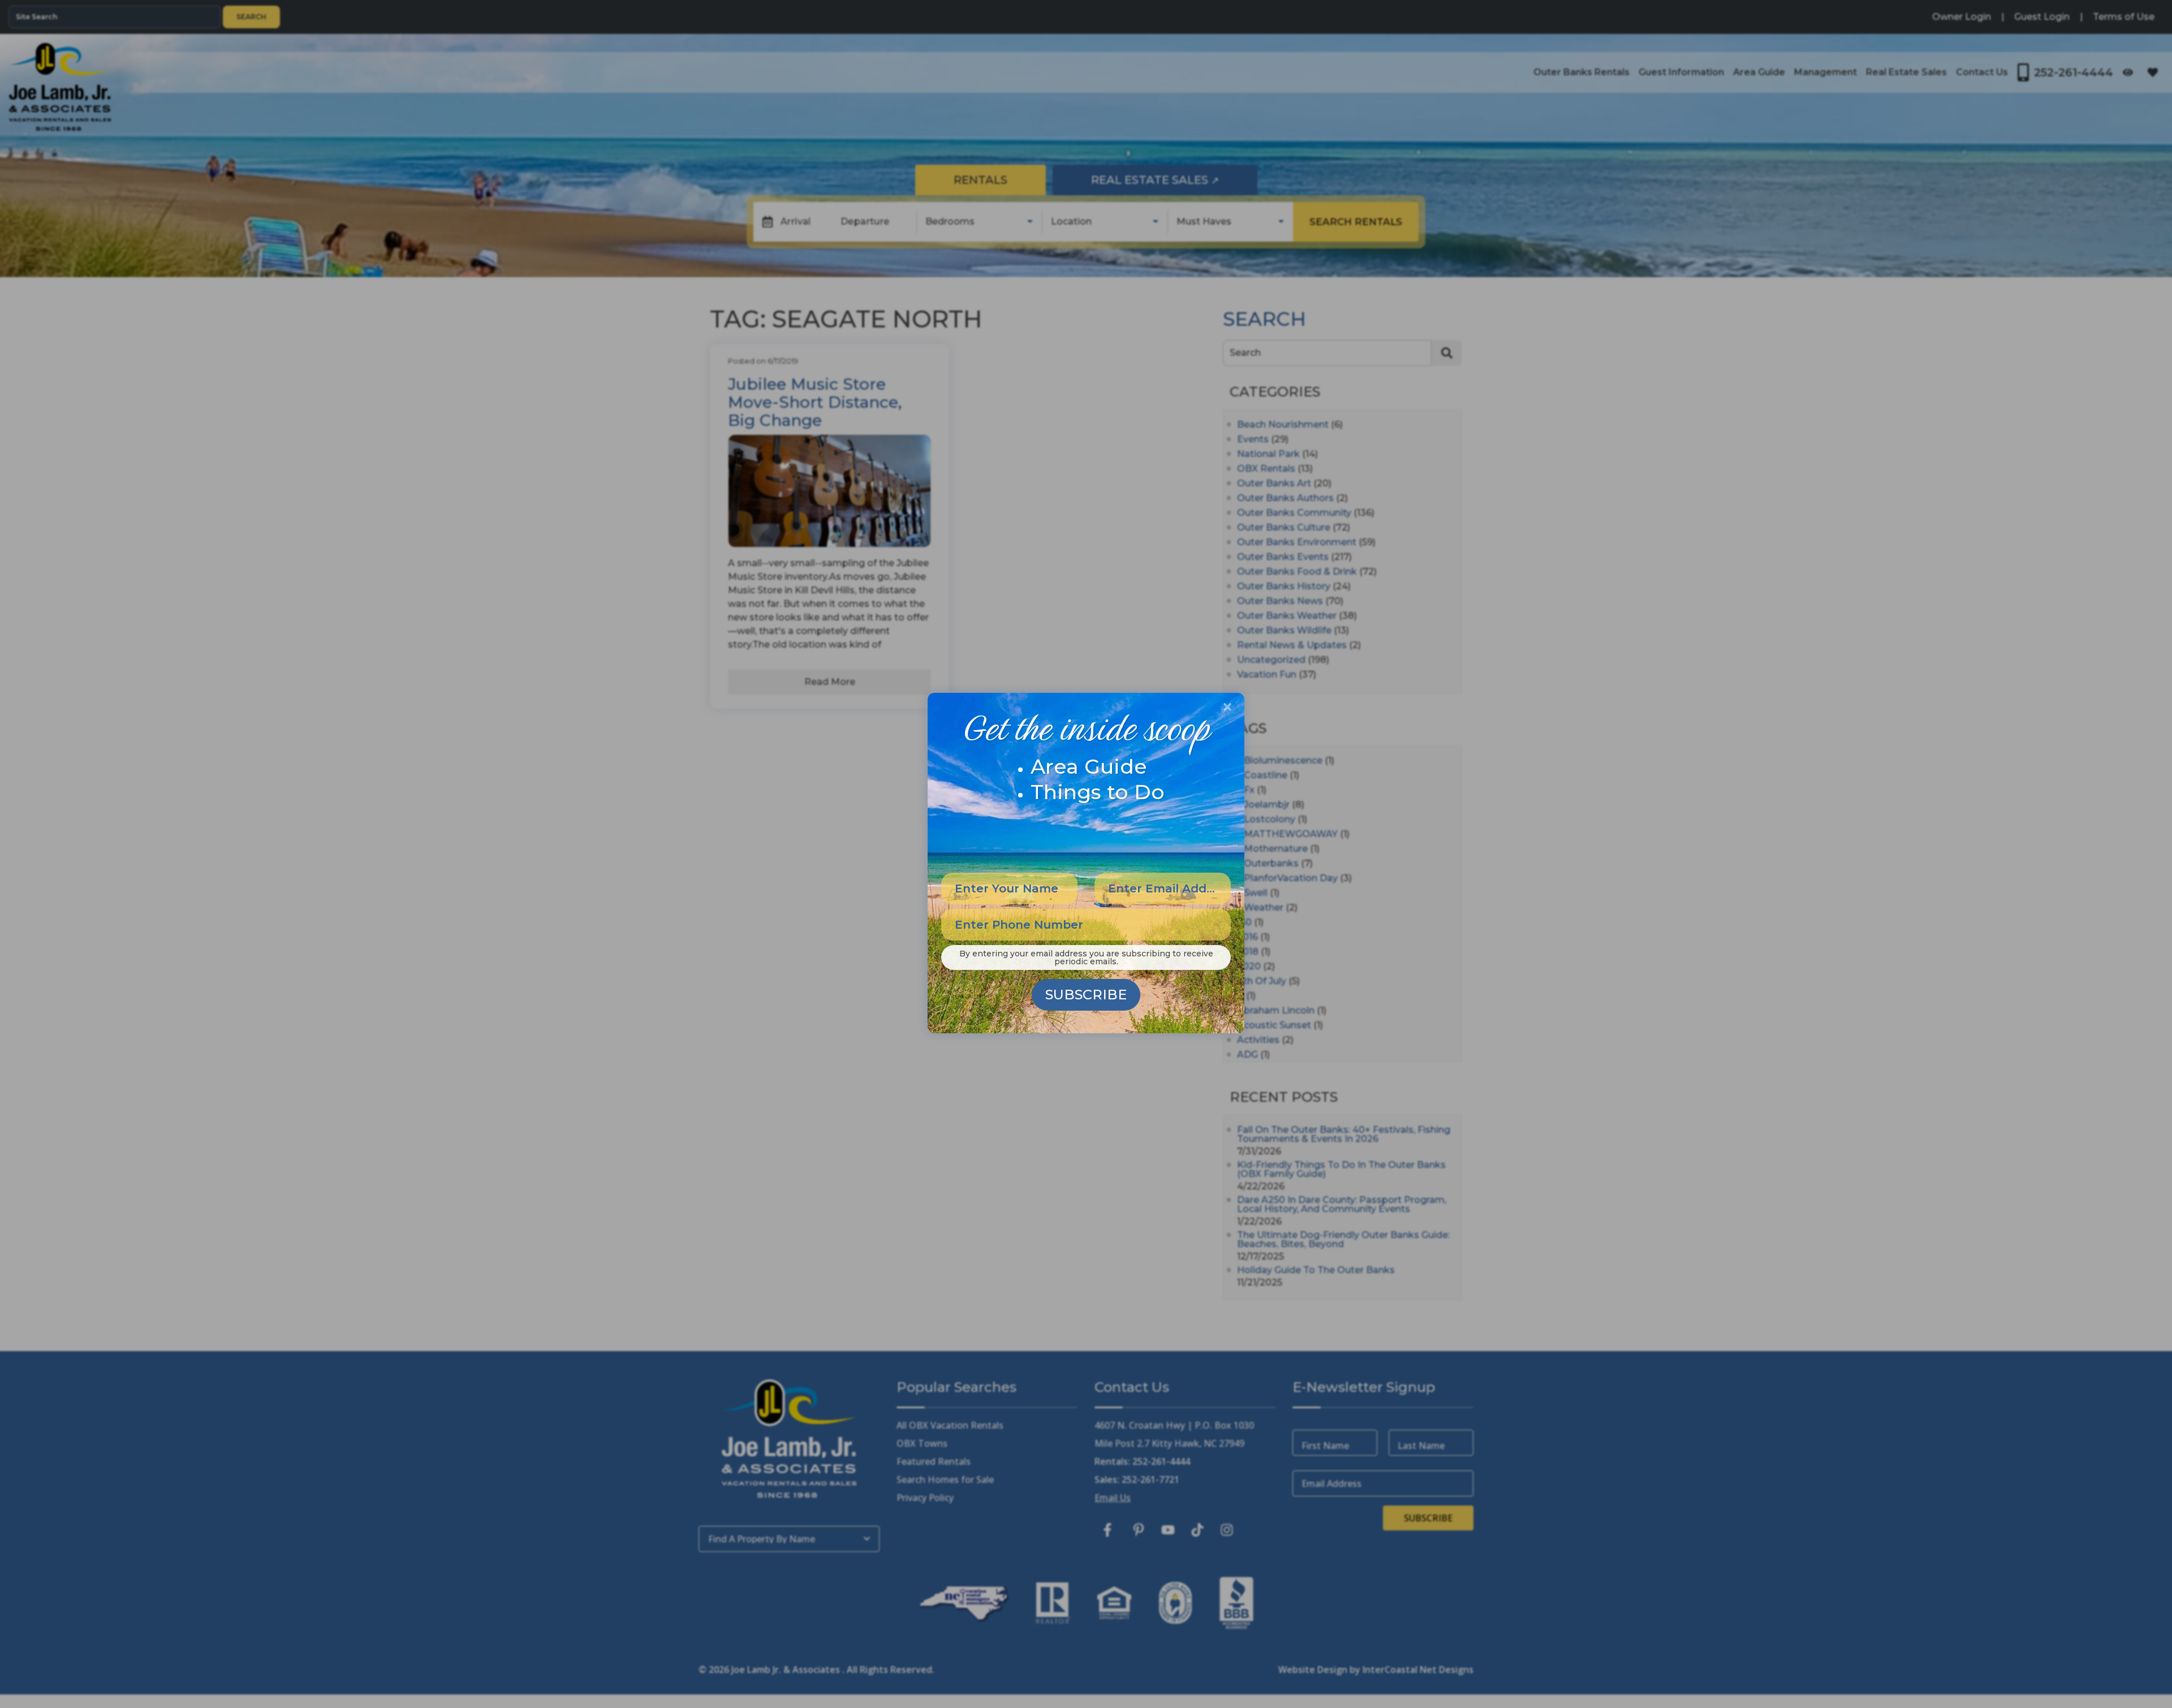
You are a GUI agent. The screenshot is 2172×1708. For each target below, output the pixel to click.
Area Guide (1089, 766)
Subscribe (1086, 995)
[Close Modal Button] (1227, 707)
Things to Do (1098, 792)
